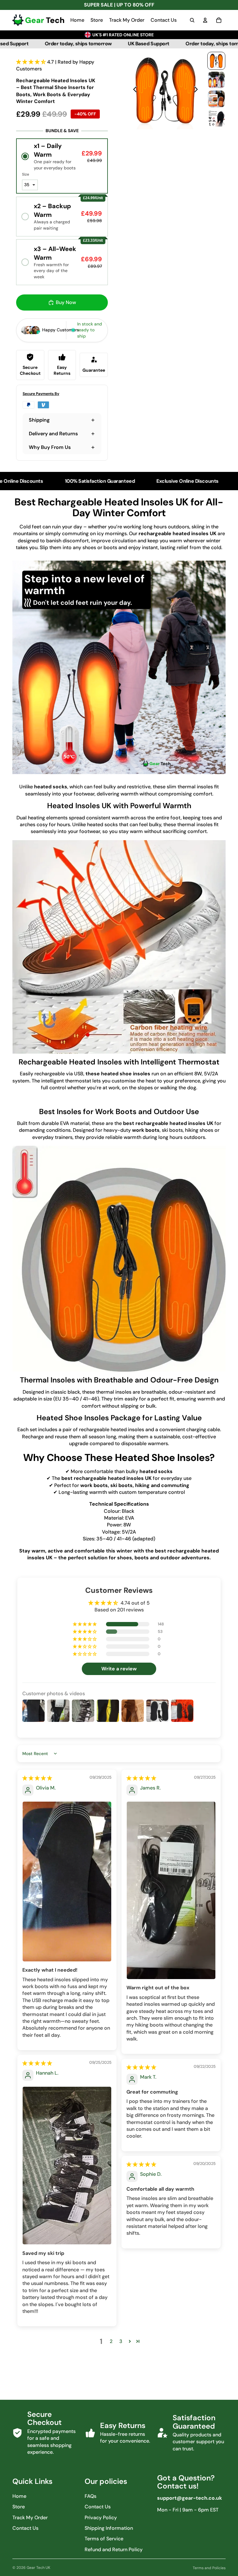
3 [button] (121, 2341)
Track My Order (30, 2518)
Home (19, 2496)
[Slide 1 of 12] (216, 61)
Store (19, 2507)
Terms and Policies (209, 2568)
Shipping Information (109, 2528)
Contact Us (25, 2528)
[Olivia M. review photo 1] (67, 1882)
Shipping (39, 420)
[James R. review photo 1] (171, 1890)
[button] (32, 62)
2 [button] (111, 2341)
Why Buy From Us (50, 447)
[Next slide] (198, 91)
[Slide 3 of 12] (216, 99)
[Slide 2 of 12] (216, 80)
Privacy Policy (101, 2518)
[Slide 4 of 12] (216, 118)
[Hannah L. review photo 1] (67, 2166)
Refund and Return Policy (114, 2549)
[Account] (205, 20)
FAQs (90, 2496)
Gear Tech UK (38, 2568)
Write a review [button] (119, 1669)
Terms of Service (104, 2539)
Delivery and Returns (53, 434)
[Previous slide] (133, 91)
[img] (37, 1778)
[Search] (192, 20)
